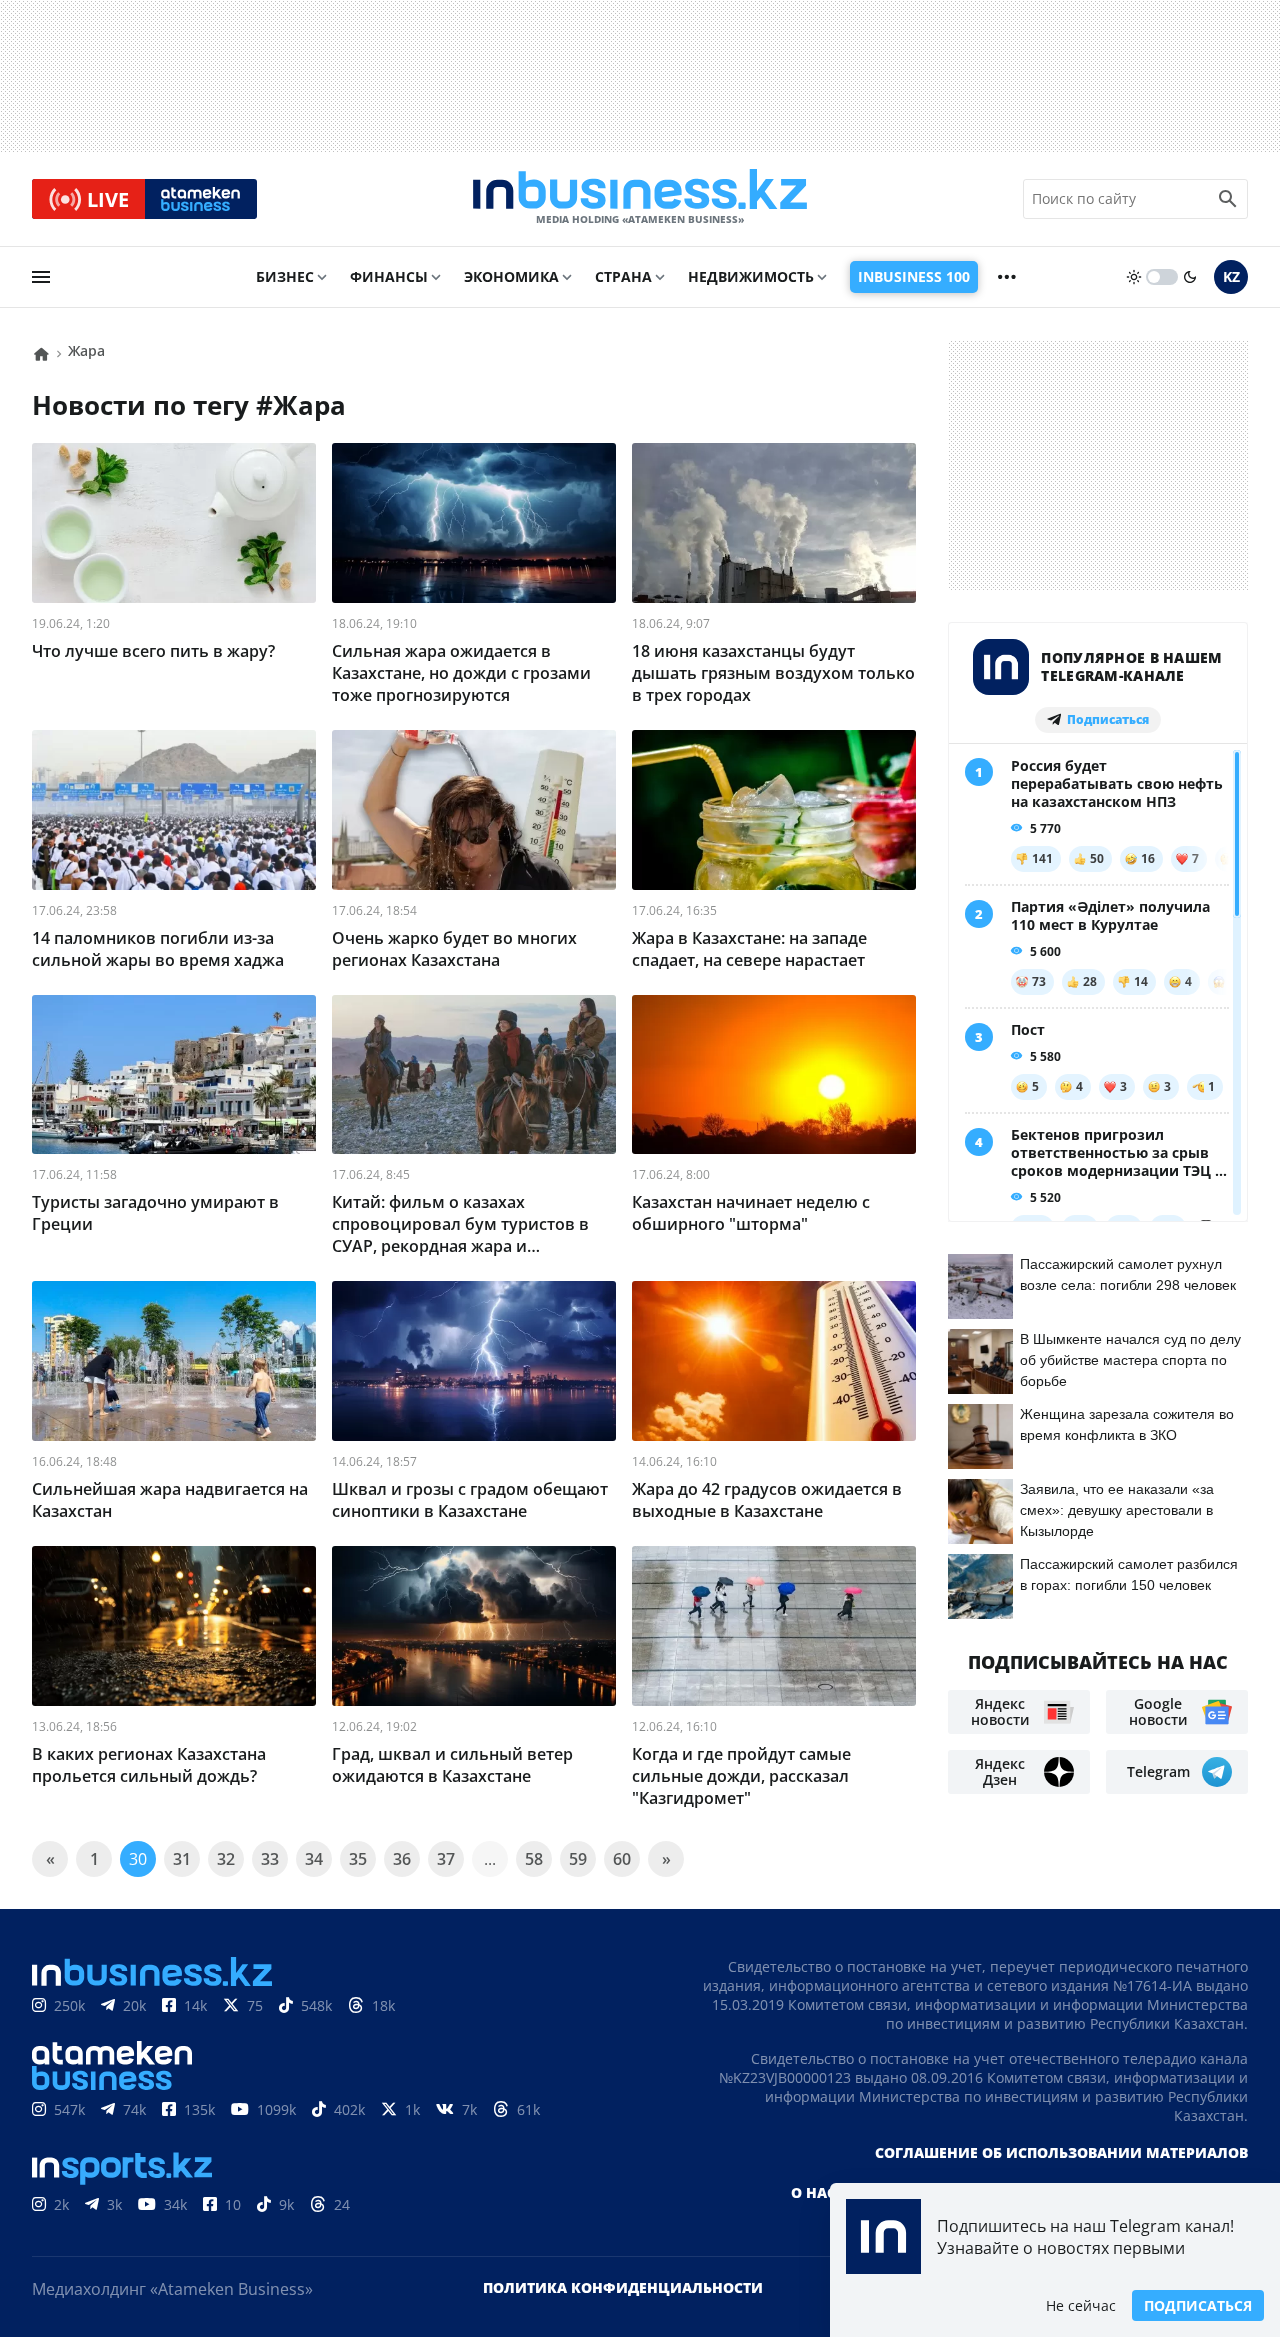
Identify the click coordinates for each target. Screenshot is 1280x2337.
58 (534, 1859)
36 (402, 1859)
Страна (623, 276)
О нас (813, 2192)
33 (270, 1859)
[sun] (1134, 277)
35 (358, 1859)
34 (314, 1859)
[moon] (1190, 277)
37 (446, 1859)
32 (226, 1859)
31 (182, 1859)
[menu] (41, 277)
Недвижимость (751, 276)
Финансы (389, 276)
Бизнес (285, 276)
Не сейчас (1081, 2305)
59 (578, 1859)
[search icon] (1228, 199)
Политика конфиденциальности (623, 2287)
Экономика (511, 276)
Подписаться (1198, 2305)
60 (622, 1859)
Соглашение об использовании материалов (1061, 2152)
